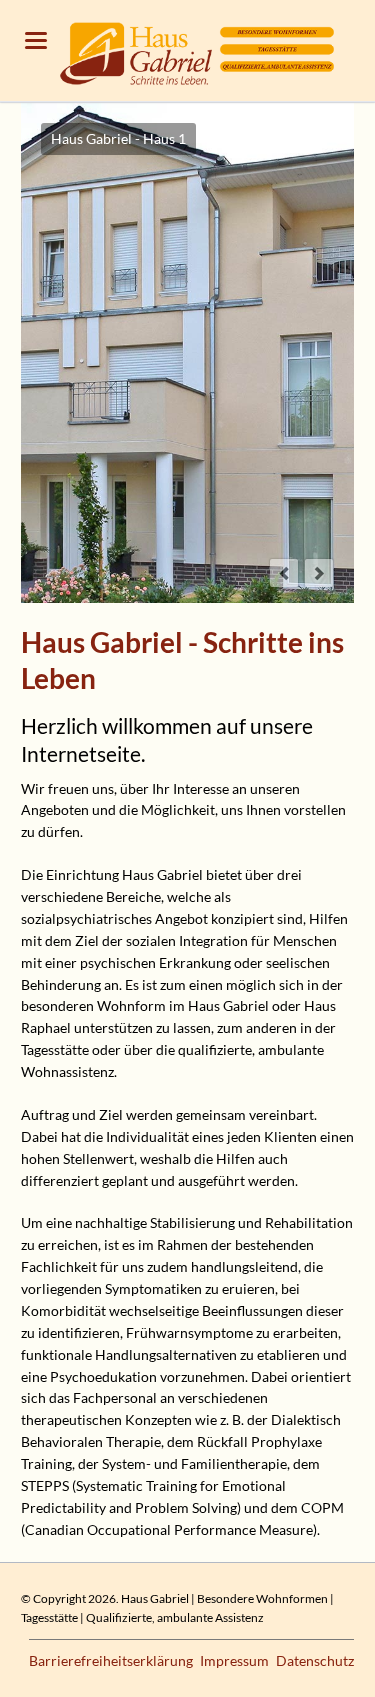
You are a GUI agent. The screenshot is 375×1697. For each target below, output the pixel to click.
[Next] (319, 573)
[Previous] (284, 573)
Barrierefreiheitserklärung (111, 1660)
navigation (36, 40)
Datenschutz (315, 1660)
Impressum (234, 1660)
